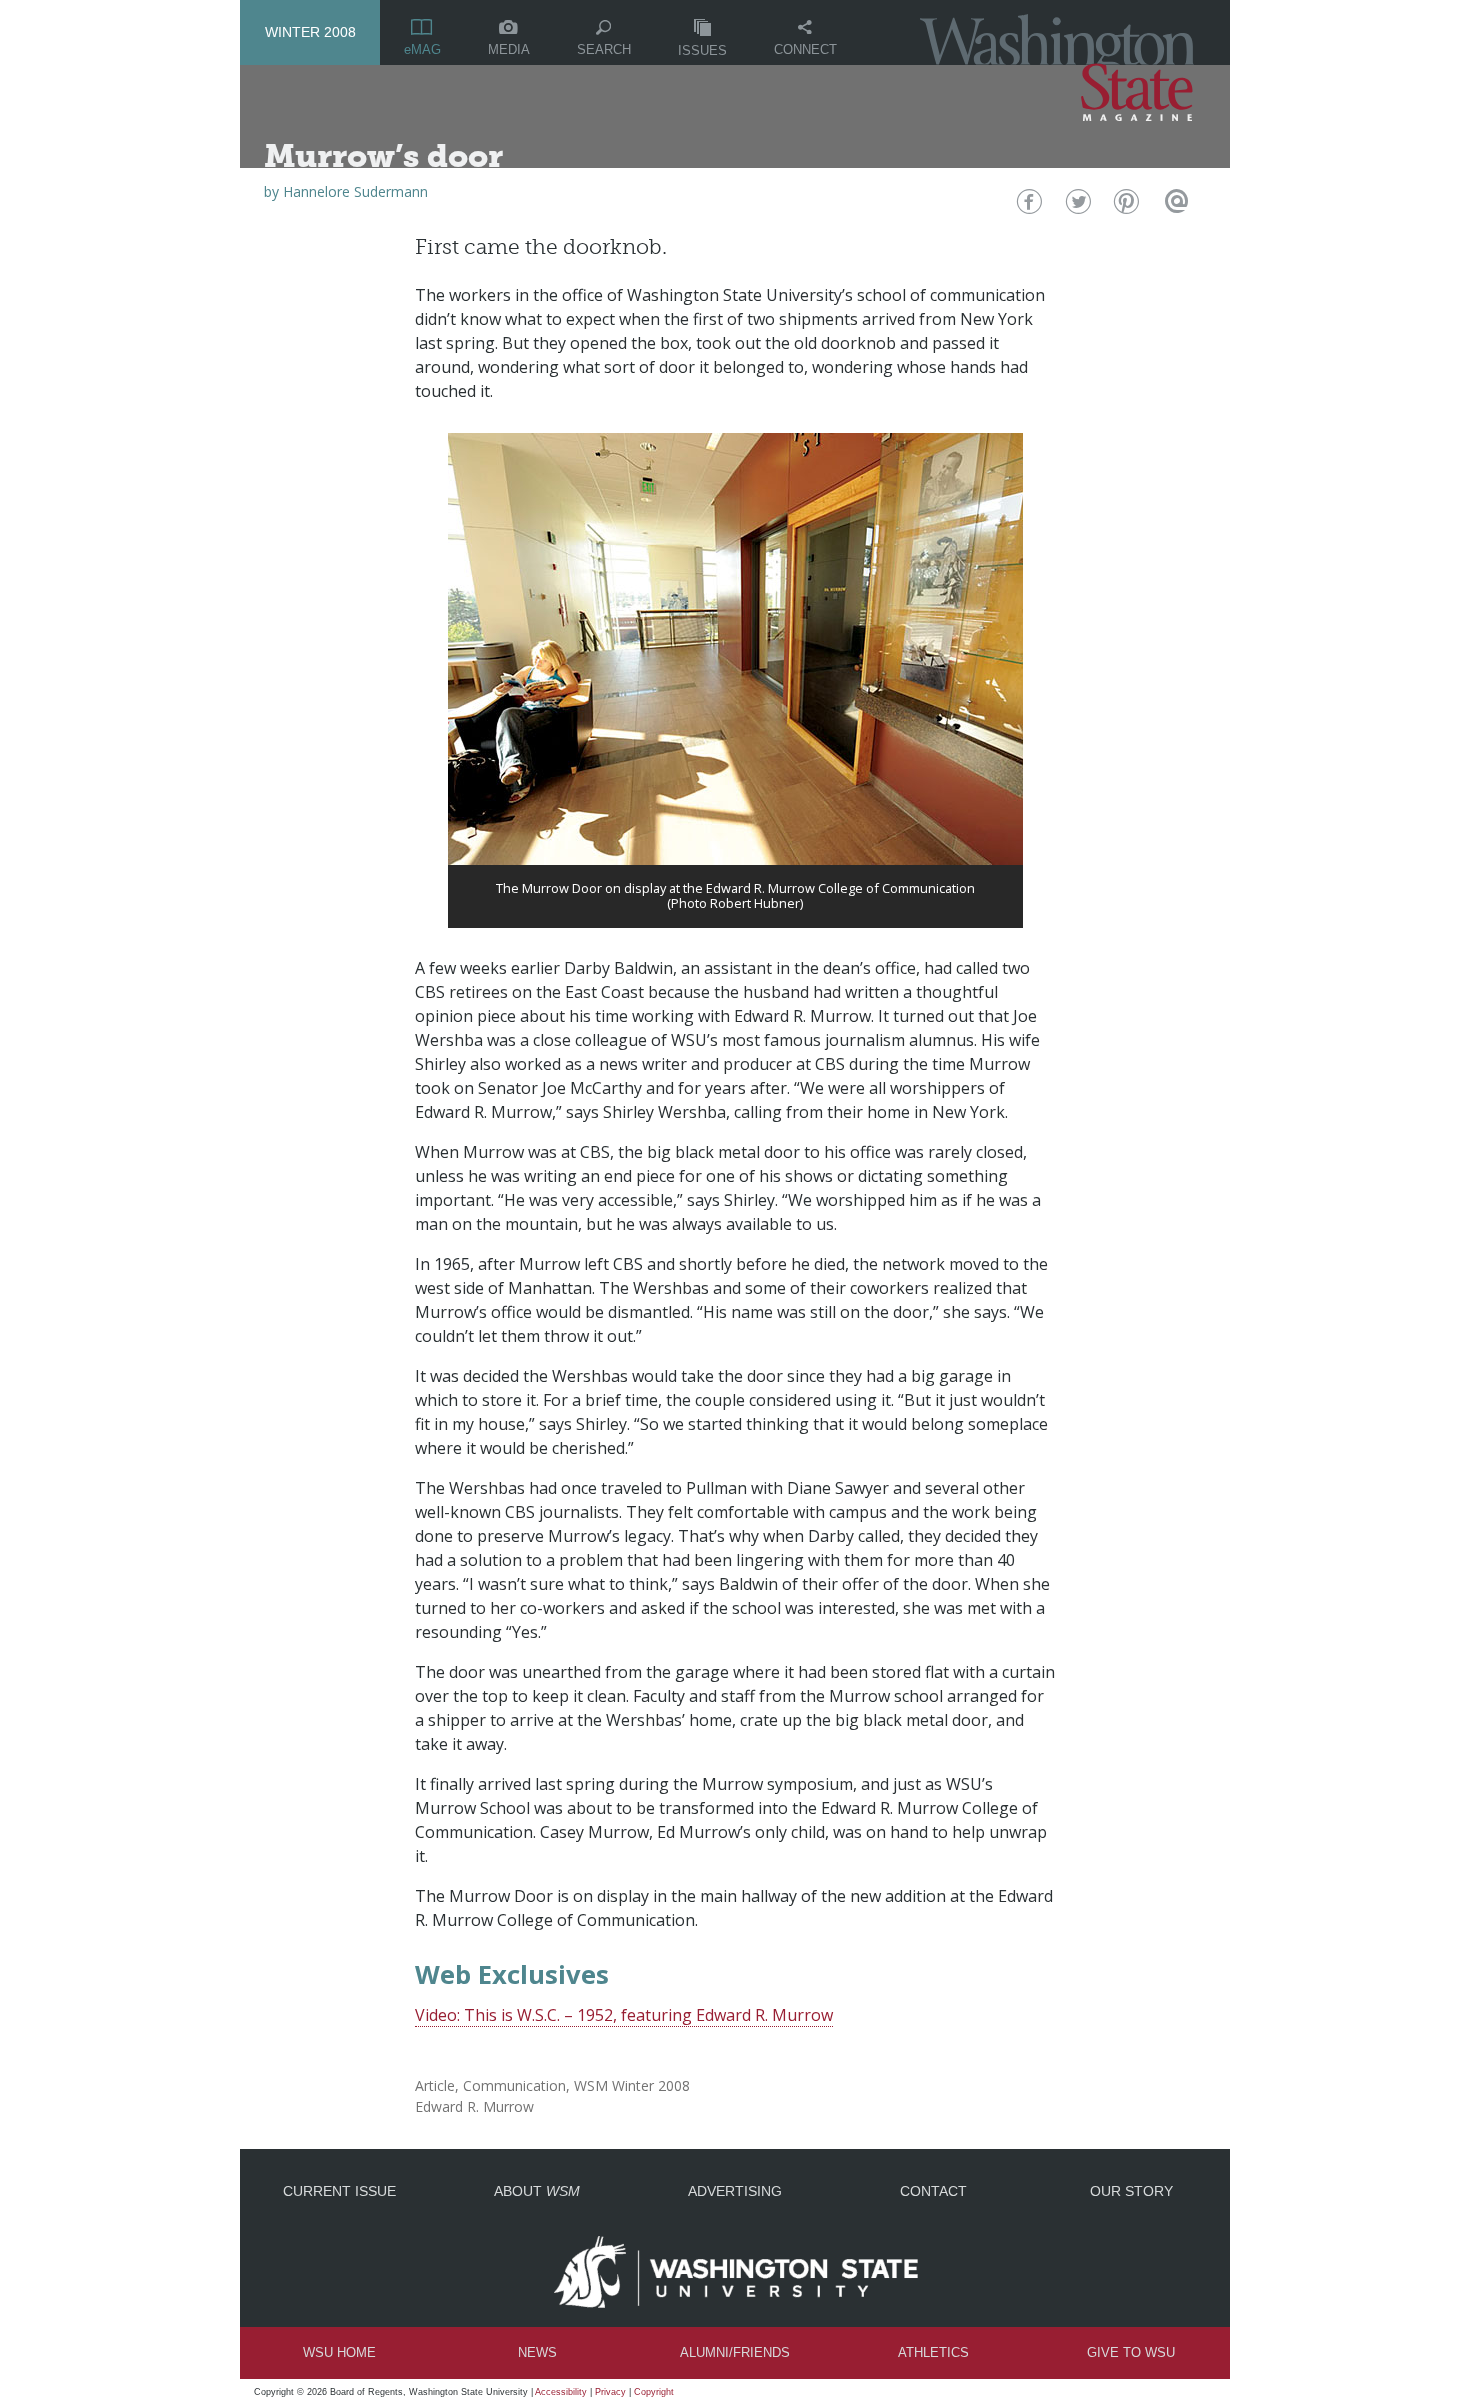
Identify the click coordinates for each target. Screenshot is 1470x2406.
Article (435, 2085)
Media (509, 49)
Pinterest (1124, 206)
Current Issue (339, 2191)
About (537, 2191)
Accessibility (561, 2392)
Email (1173, 206)
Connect (805, 49)
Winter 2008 (310, 32)
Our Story (1131, 2191)
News (537, 2352)
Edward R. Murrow (474, 2106)
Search (604, 49)
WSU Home (339, 2352)
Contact (933, 2191)
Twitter (1076, 206)
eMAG (422, 49)
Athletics (933, 2352)
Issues (702, 50)
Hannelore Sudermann (355, 191)
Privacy (610, 2392)
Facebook (1027, 206)
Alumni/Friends (735, 2352)
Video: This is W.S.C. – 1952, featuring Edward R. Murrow (624, 2015)
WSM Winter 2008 (632, 2085)
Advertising (735, 2191)
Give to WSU (1131, 2352)
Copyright (654, 2392)
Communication (514, 2085)
